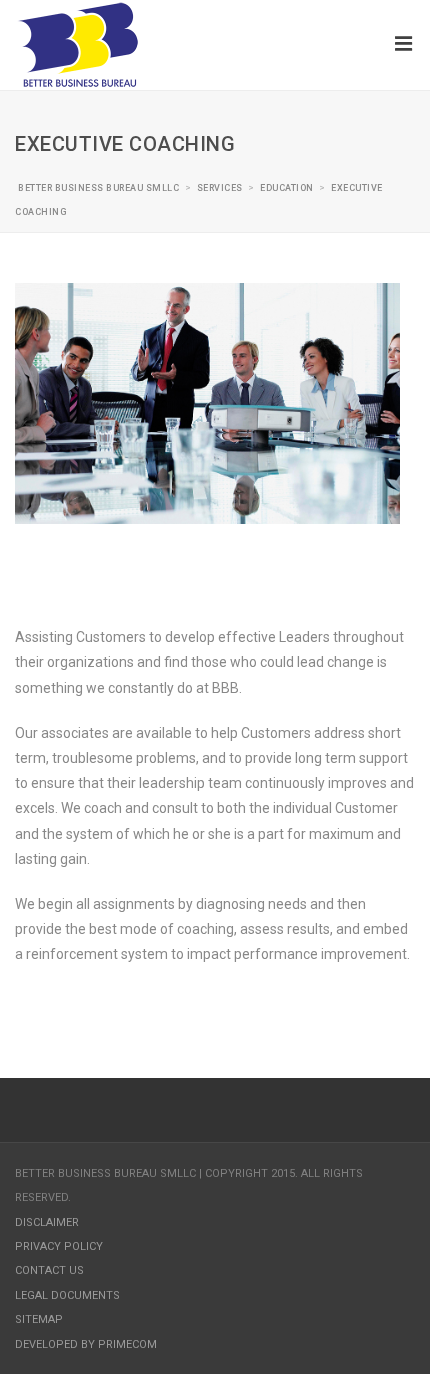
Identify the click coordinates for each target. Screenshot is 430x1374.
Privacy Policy (59, 1246)
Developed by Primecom (86, 1344)
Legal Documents (67, 1295)
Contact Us (49, 1270)
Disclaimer (47, 1222)
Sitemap (39, 1319)
